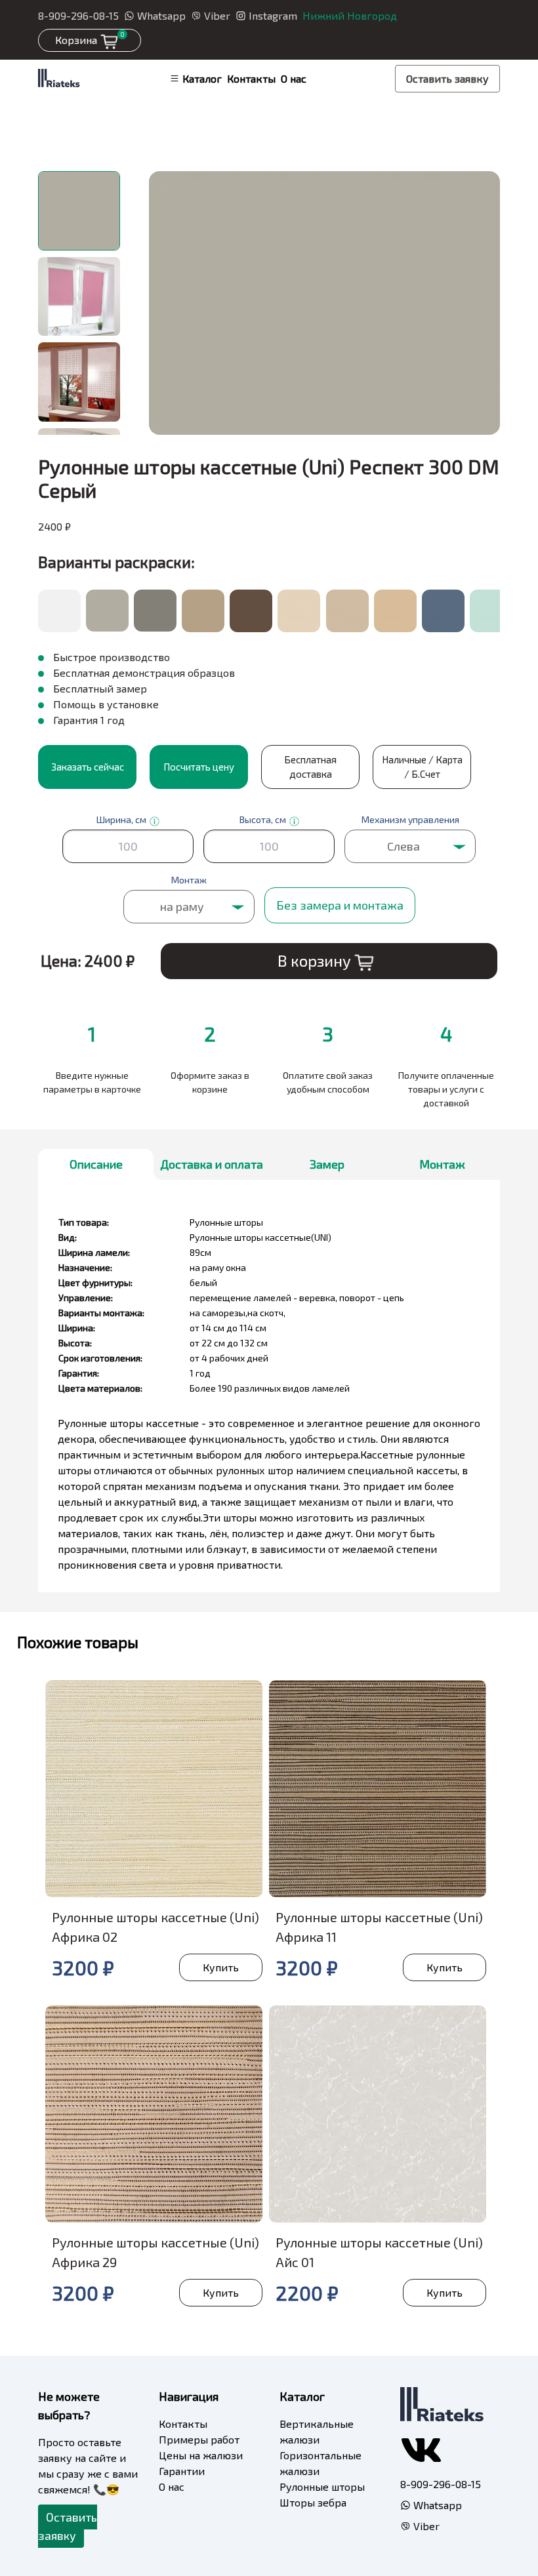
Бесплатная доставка (310, 767)
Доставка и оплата (212, 1164)
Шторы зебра (313, 2502)
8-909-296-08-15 (78, 15)
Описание (96, 1164)
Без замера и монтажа (340, 905)
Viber (217, 15)
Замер (327, 1164)
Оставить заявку (447, 78)
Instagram (273, 15)
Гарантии (182, 2471)
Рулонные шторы (322, 2486)
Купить (221, 1967)
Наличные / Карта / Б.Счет (422, 767)
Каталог (202, 78)
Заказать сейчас (88, 767)
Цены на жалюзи (201, 2455)
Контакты (251, 78)
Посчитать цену (199, 767)
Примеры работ (199, 2439)
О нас (294, 78)
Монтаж (442, 1164)
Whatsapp (161, 15)
